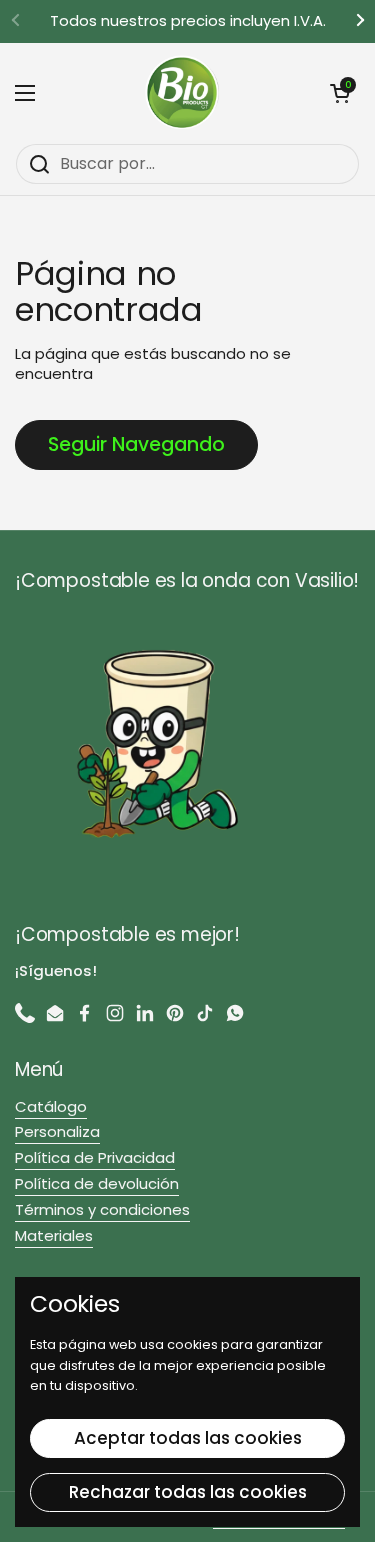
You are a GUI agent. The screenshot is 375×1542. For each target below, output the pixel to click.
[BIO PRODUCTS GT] (183, 93)
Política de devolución (97, 1183)
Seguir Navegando (136, 444)
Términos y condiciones (102, 1209)
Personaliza (57, 1131)
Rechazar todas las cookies (188, 1492)
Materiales (54, 1235)
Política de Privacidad (95, 1157)
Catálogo (51, 1106)
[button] (340, 93)
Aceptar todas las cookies (188, 1438)
